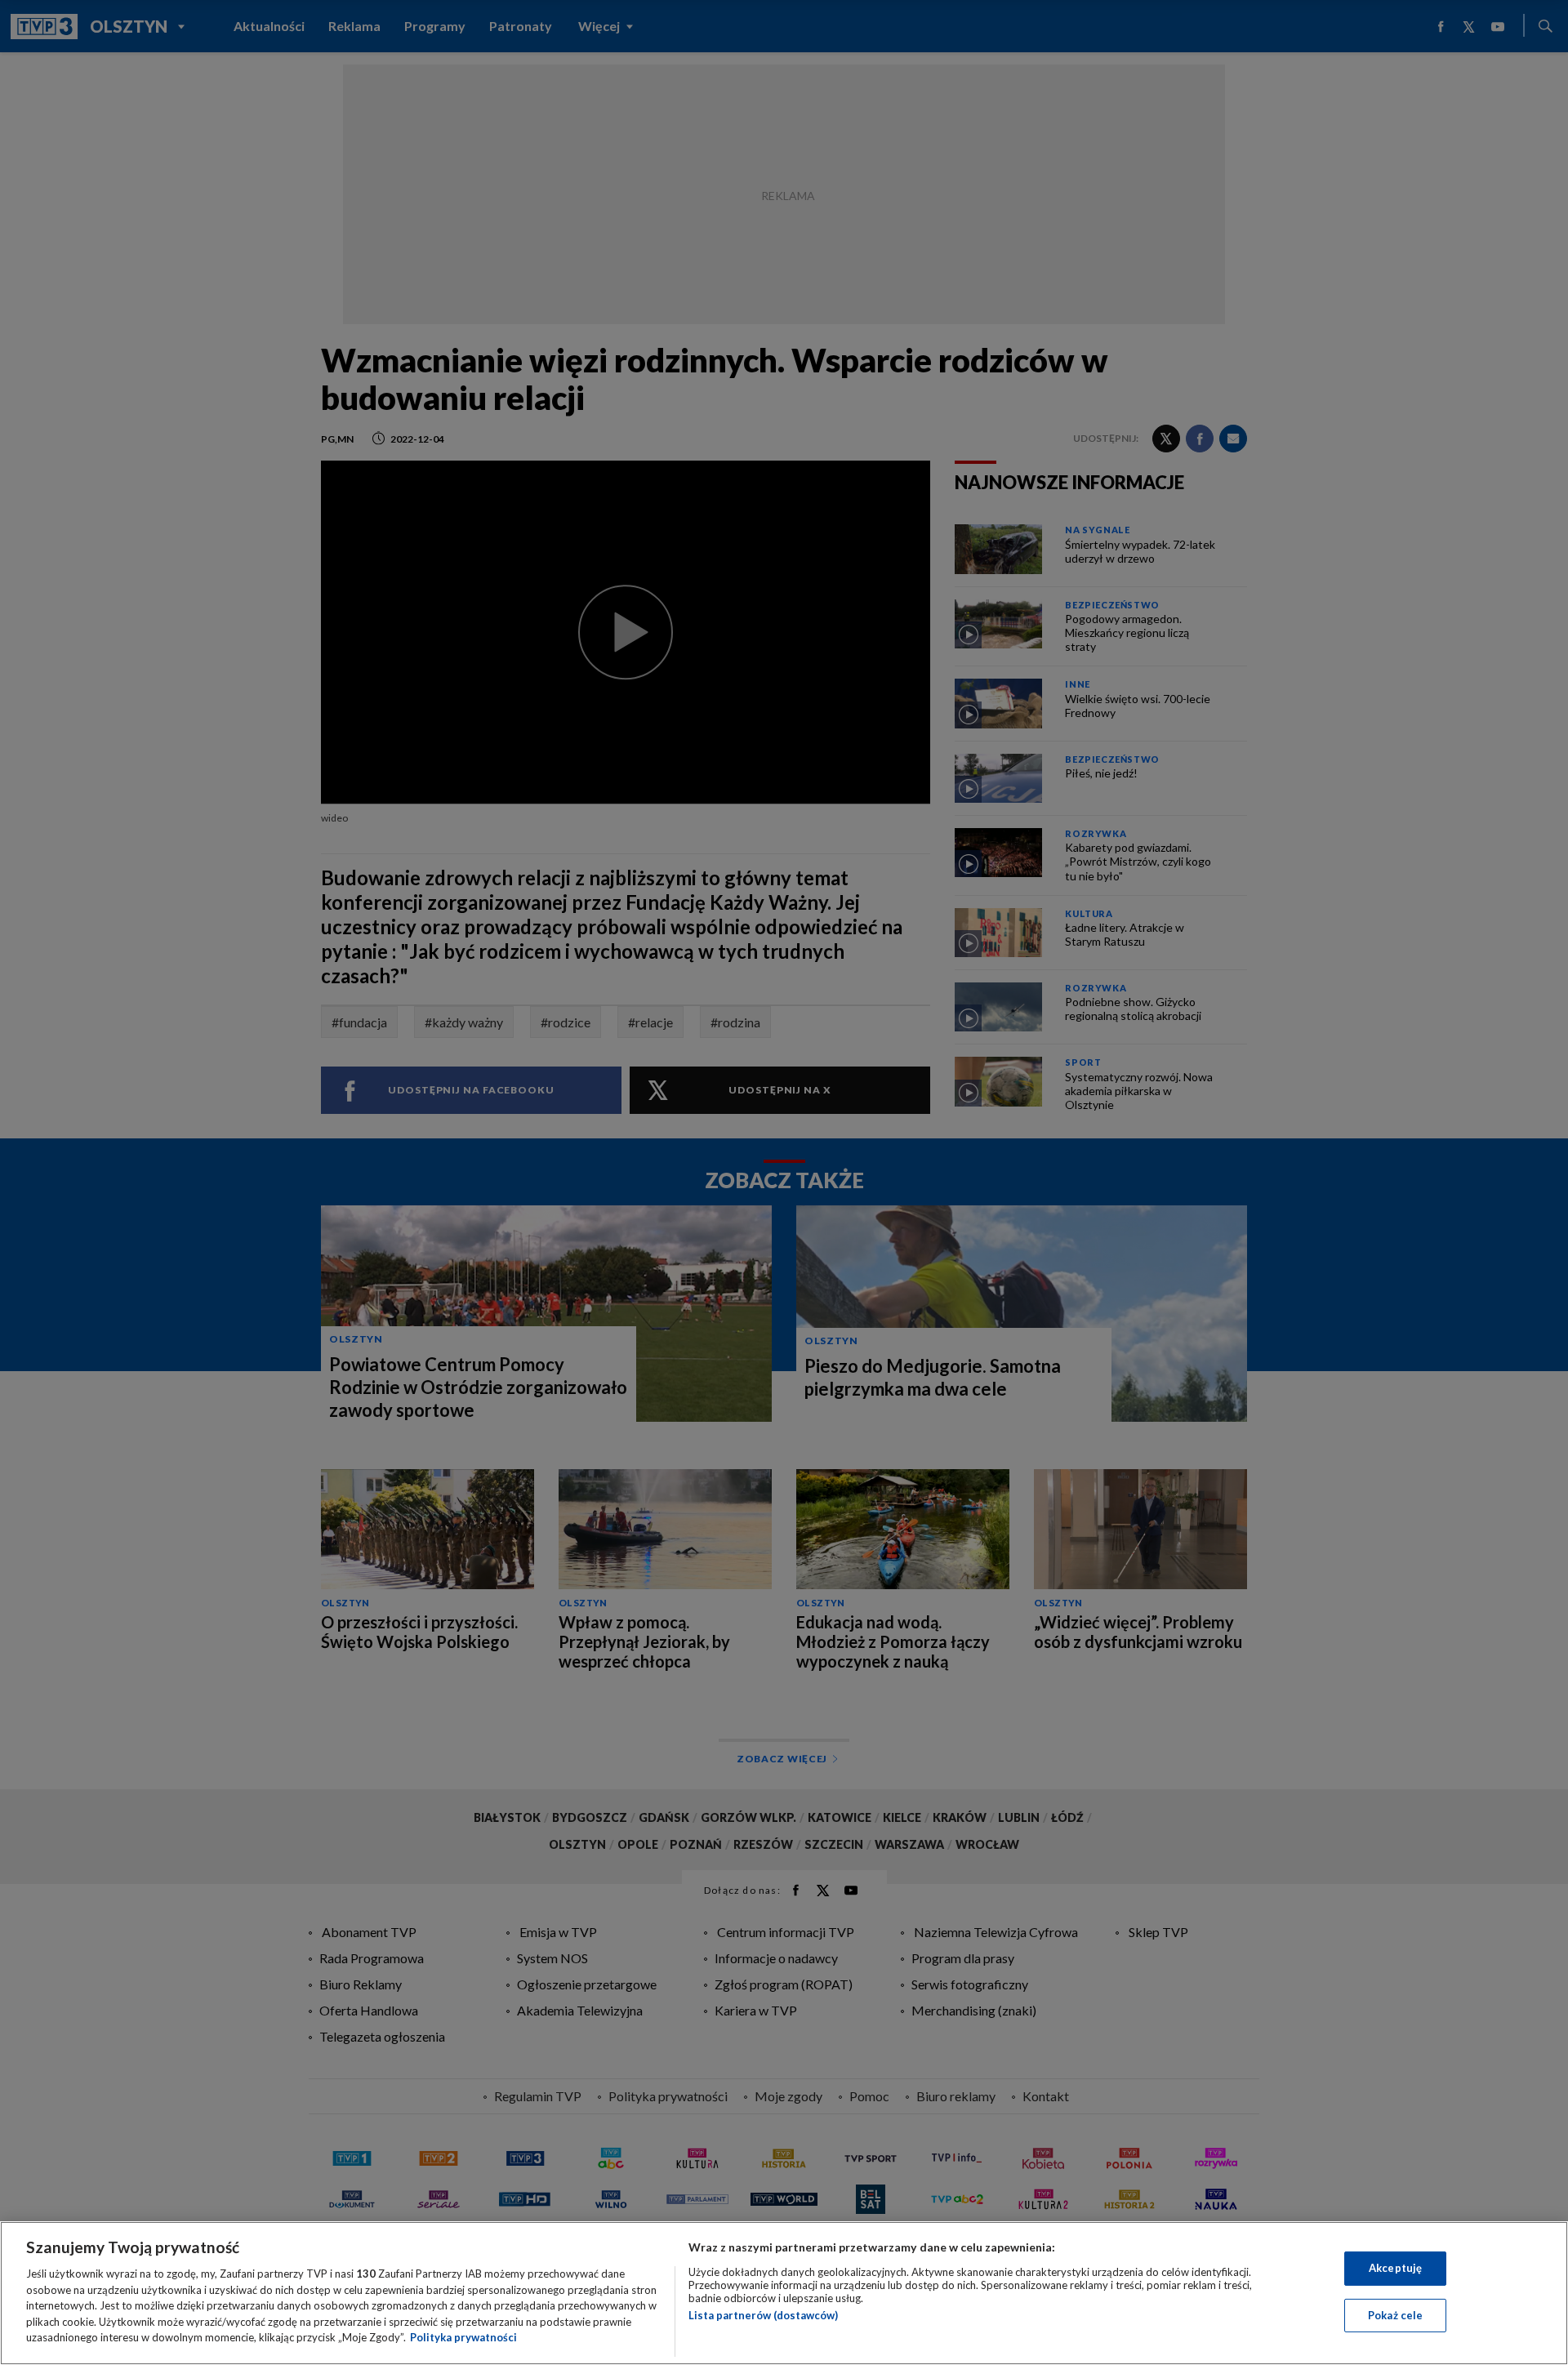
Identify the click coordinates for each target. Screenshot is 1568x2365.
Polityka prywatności (463, 2337)
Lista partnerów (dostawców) (763, 2315)
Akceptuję (1395, 2268)
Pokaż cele (1395, 2315)
